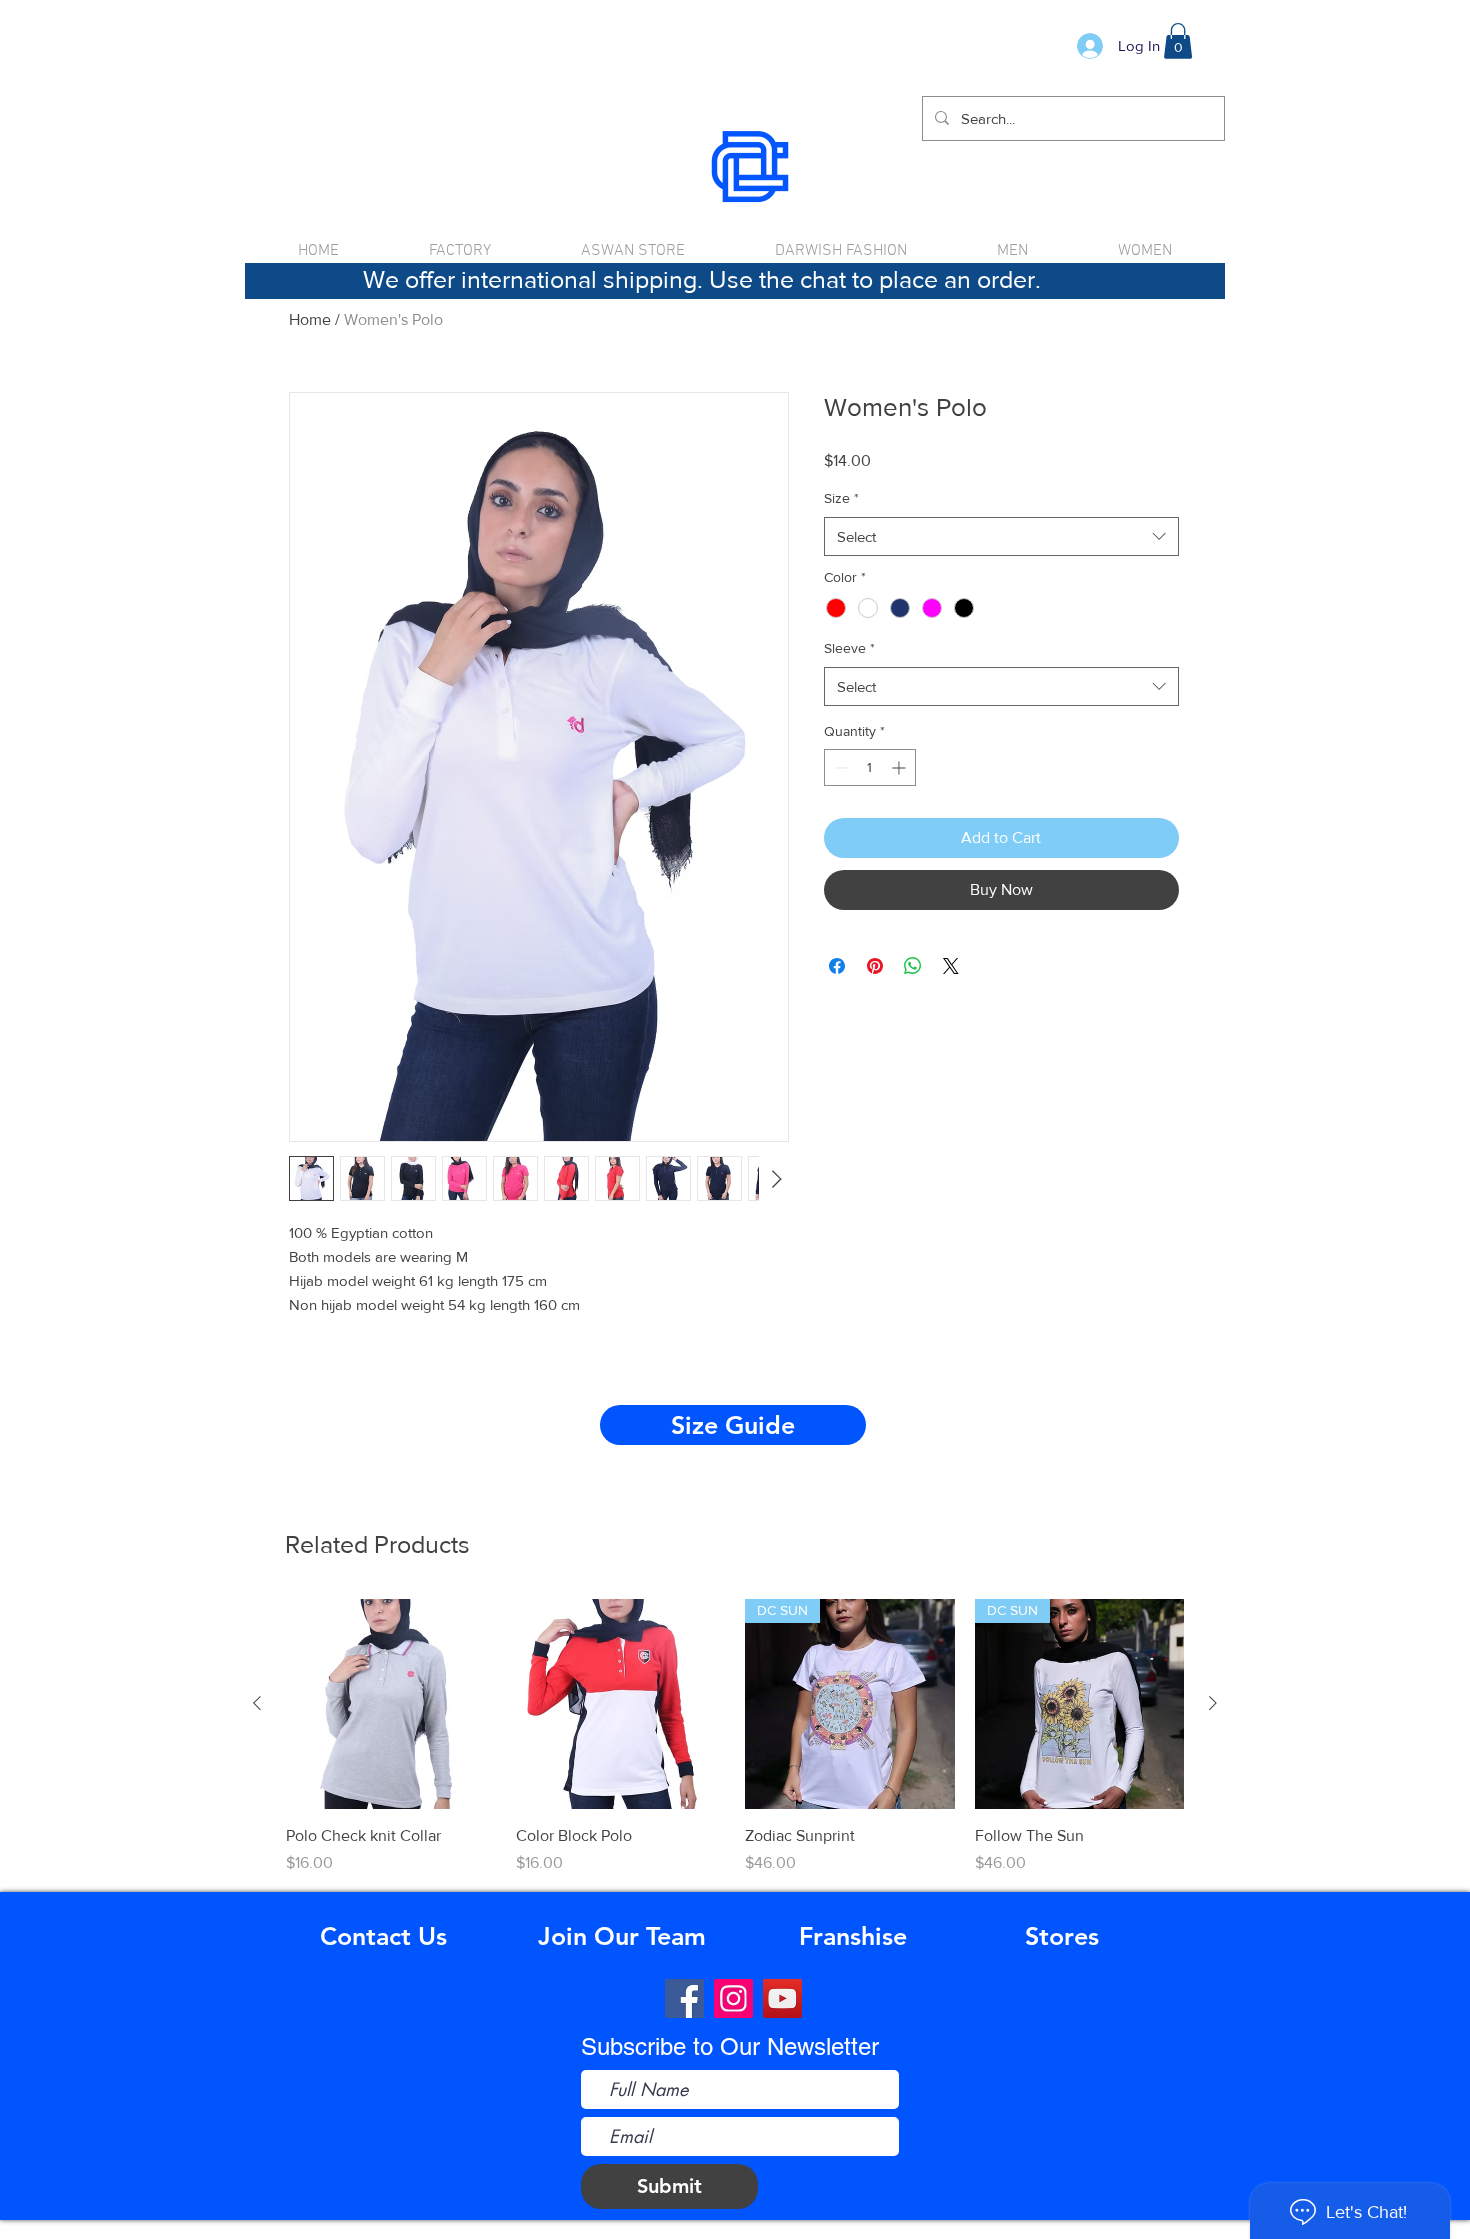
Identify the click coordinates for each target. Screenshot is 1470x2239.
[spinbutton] (870, 767)
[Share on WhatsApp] (913, 966)
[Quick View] (391, 1704)
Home (310, 319)
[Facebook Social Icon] (684, 1998)
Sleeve (849, 648)
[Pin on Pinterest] (875, 966)
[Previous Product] (257, 1703)
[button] (1178, 41)
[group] (735, 1737)
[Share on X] (951, 966)
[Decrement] (839, 767)
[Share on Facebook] (837, 966)
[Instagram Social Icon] (733, 1998)
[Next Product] (1213, 1703)
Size (841, 498)
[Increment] (900, 767)
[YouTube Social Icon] (782, 1998)
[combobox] (1001, 536)
